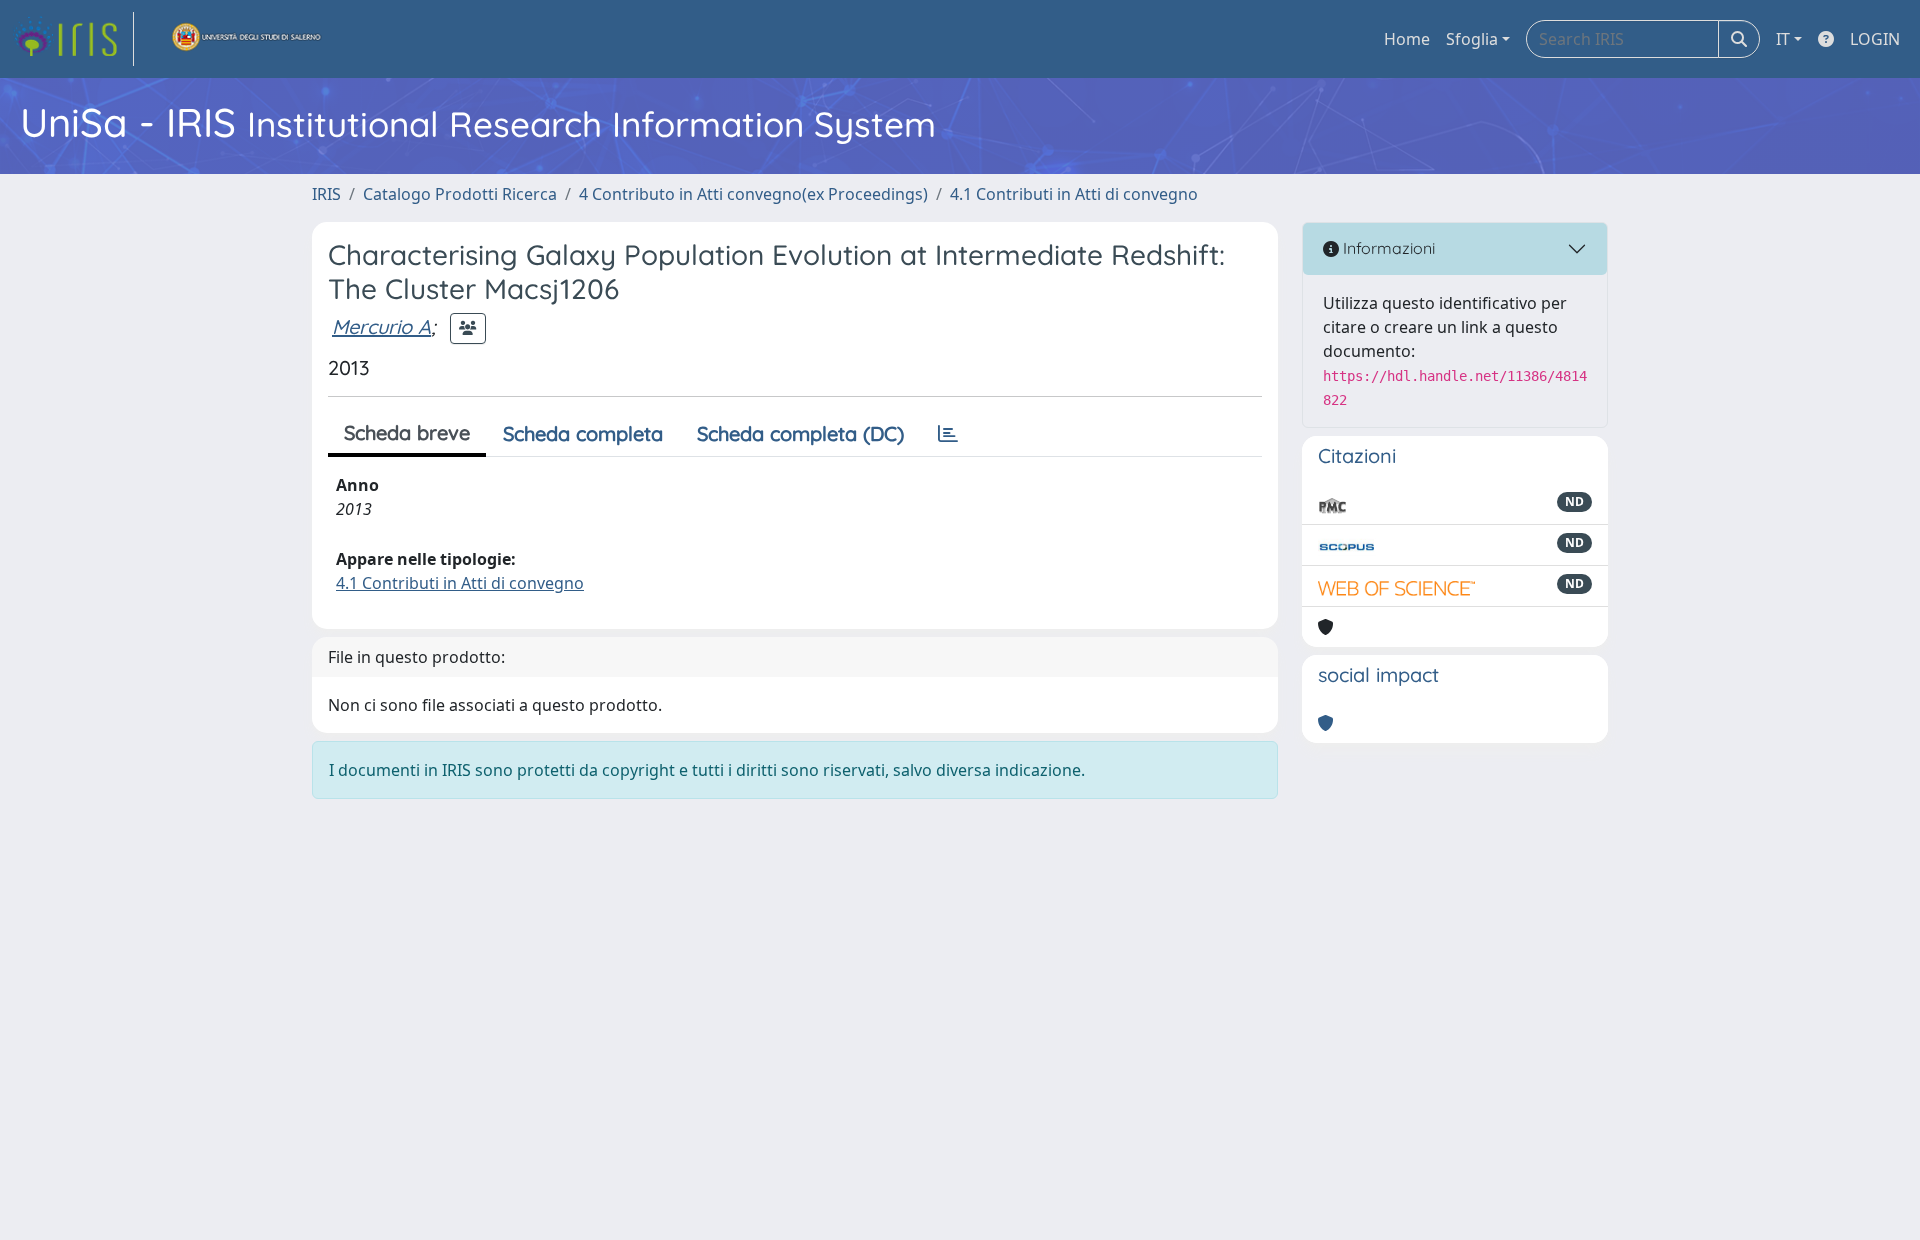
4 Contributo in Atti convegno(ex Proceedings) (753, 194)
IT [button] (1783, 39)
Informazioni (1387, 248)
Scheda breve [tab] (407, 432)
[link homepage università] (247, 39)
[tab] (948, 434)
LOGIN (1875, 39)
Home (1407, 39)
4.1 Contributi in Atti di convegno (1074, 194)
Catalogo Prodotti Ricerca (460, 194)
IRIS (326, 194)
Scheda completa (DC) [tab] (800, 433)
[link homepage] (73, 39)
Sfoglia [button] (1472, 39)
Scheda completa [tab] (583, 433)
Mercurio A (381, 326)
